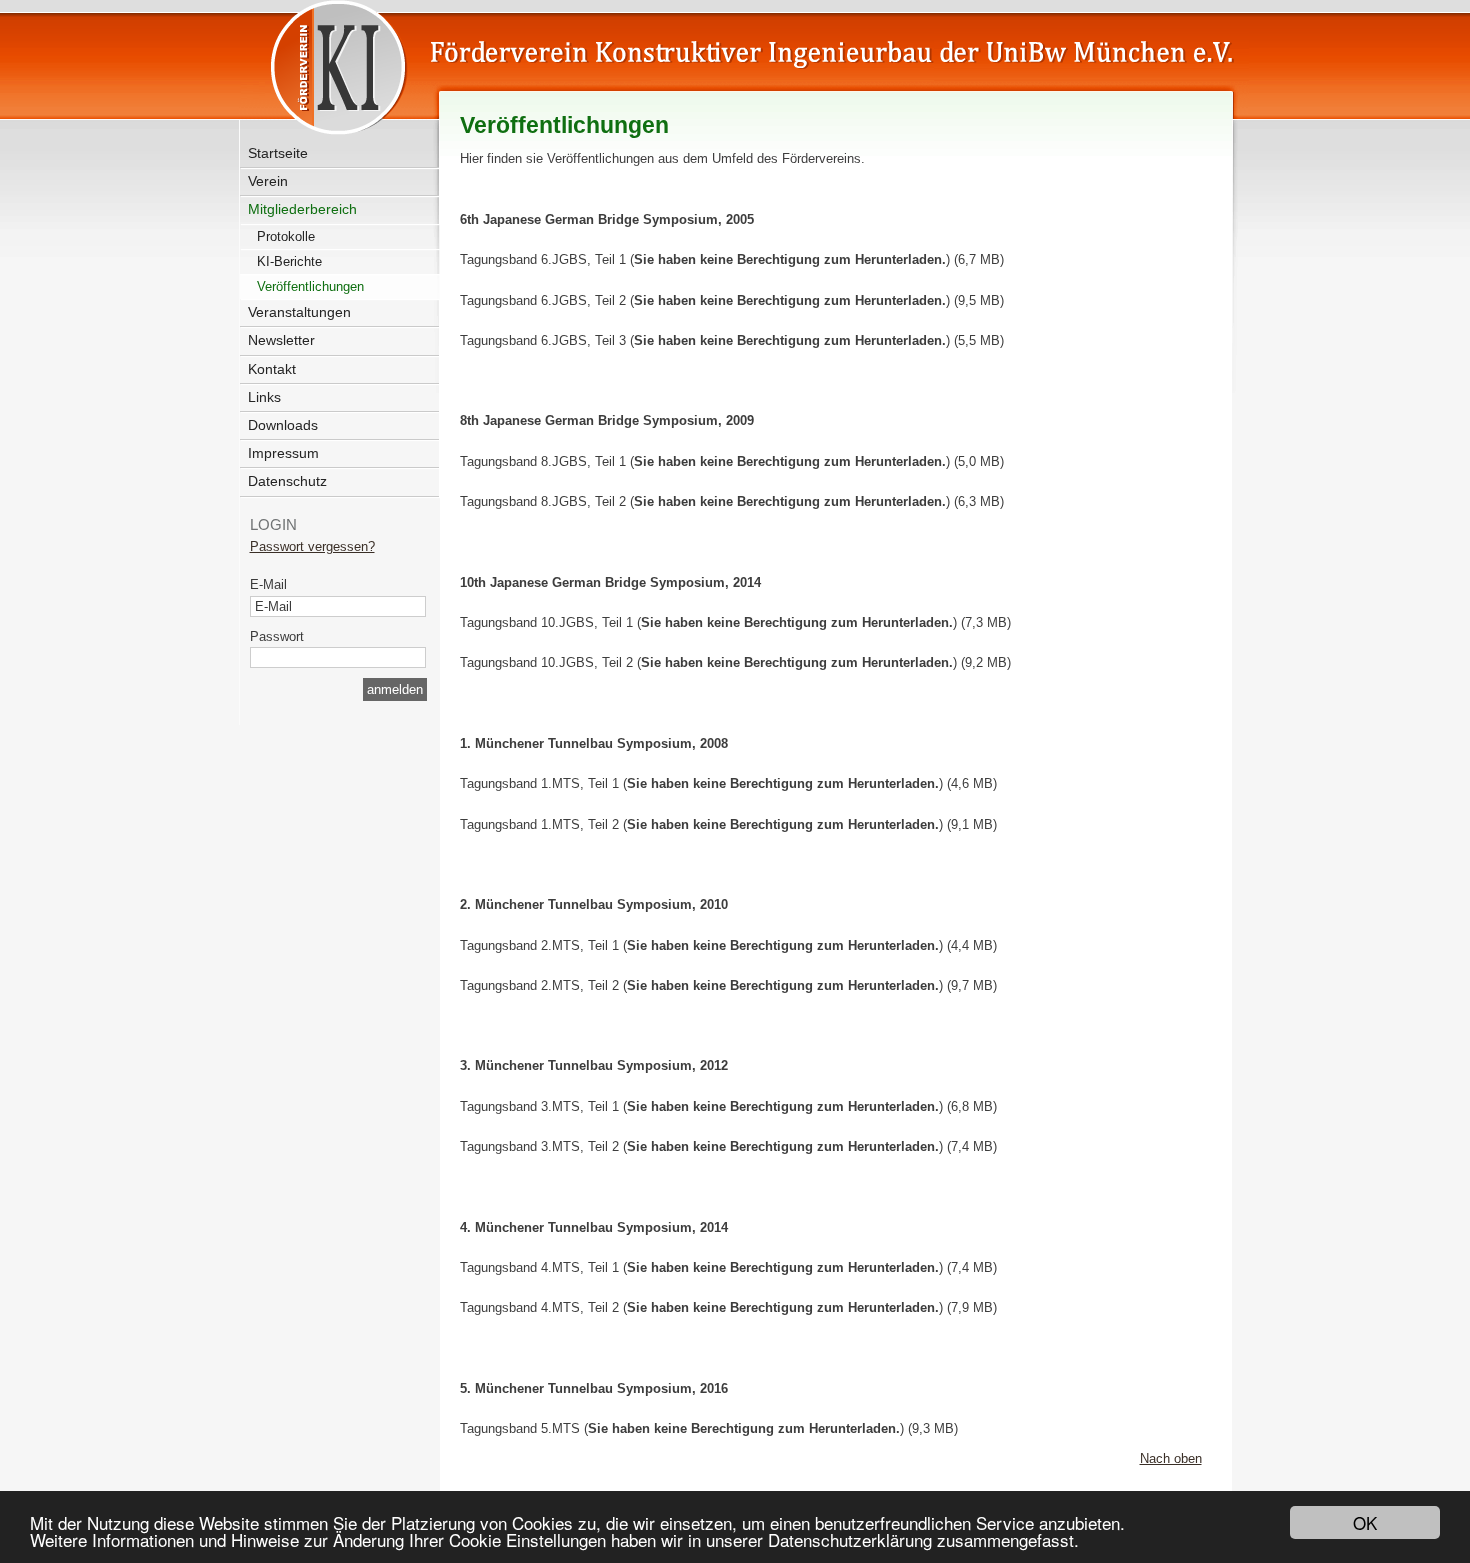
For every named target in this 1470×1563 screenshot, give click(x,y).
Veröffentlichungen (310, 286)
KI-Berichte (289, 261)
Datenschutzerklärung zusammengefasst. (923, 1539)
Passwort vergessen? (312, 546)
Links (264, 397)
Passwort (277, 636)
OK (1365, 1522)
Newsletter (281, 340)
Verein (268, 181)
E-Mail (268, 584)
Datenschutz (287, 481)
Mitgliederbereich (302, 209)
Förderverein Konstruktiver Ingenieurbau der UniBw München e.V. (706, 62)
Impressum (283, 453)
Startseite (278, 153)
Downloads (283, 425)
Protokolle (286, 236)
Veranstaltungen (299, 312)
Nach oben (1171, 1458)
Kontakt (272, 369)
